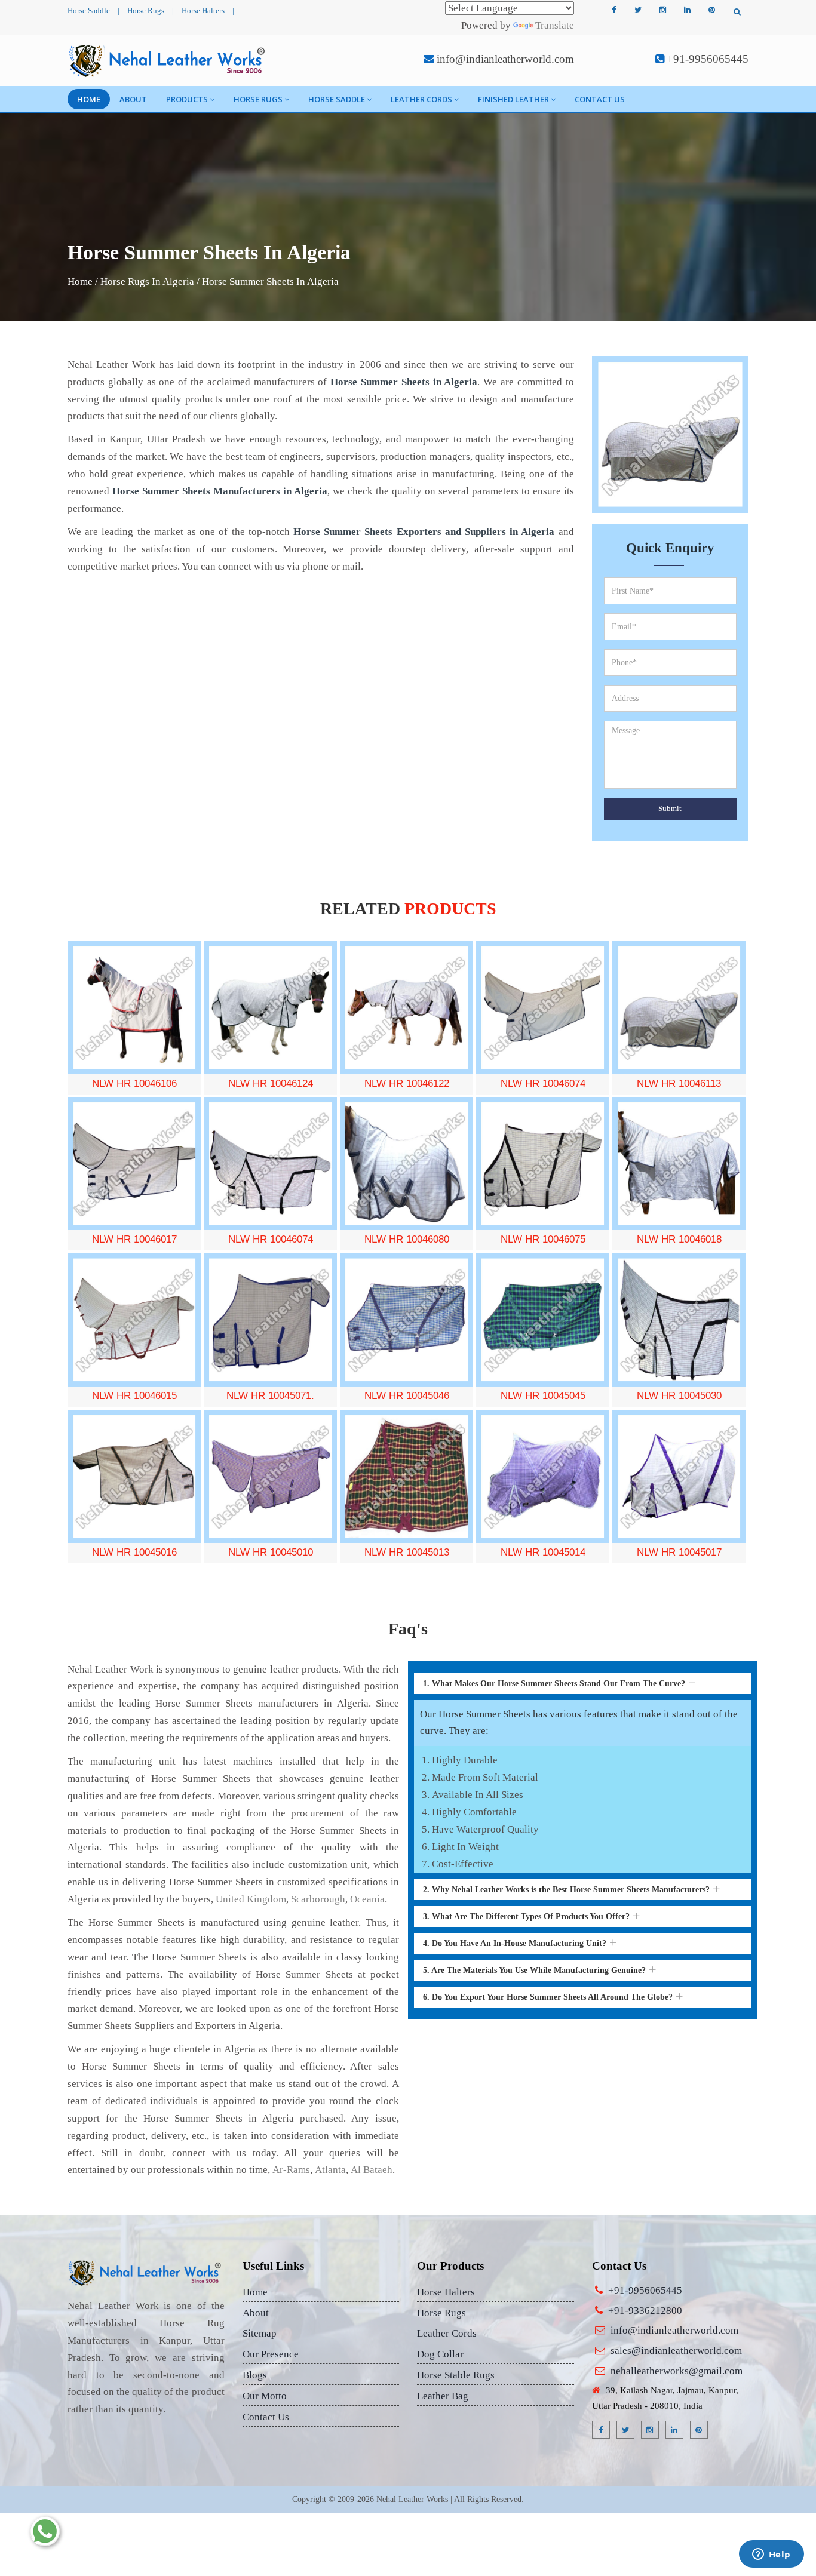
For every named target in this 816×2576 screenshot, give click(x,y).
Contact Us (600, 99)
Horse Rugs (146, 10)
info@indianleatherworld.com (505, 59)
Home (89, 99)
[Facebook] (613, 10)
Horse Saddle (89, 10)
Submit (670, 808)
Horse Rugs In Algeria (147, 282)
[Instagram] (662, 10)
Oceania (367, 1899)
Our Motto (265, 2396)
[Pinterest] (711, 10)
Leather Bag (443, 2396)
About (133, 99)
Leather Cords (421, 99)
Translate (555, 25)
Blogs (255, 2375)
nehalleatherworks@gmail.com (677, 2371)
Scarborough (318, 1899)
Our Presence (271, 2354)
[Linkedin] (687, 10)
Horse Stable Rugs (456, 2375)
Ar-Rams (291, 2170)
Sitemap (260, 2333)
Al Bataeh (372, 2170)
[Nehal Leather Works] (168, 60)
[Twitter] (638, 10)
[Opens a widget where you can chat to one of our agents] (771, 2555)
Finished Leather (513, 99)
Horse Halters (203, 10)
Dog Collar (440, 2354)
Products (187, 99)
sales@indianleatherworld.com (676, 2351)
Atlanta (330, 2170)
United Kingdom (251, 1899)
